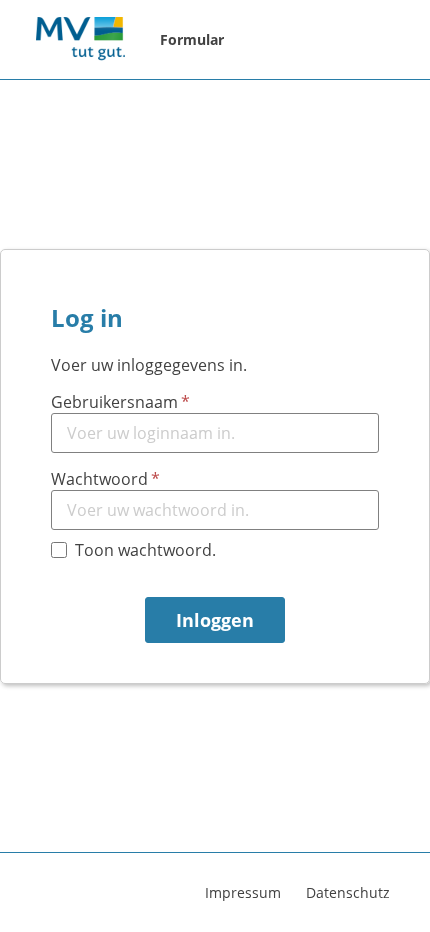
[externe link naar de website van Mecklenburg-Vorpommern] (80, 40)
